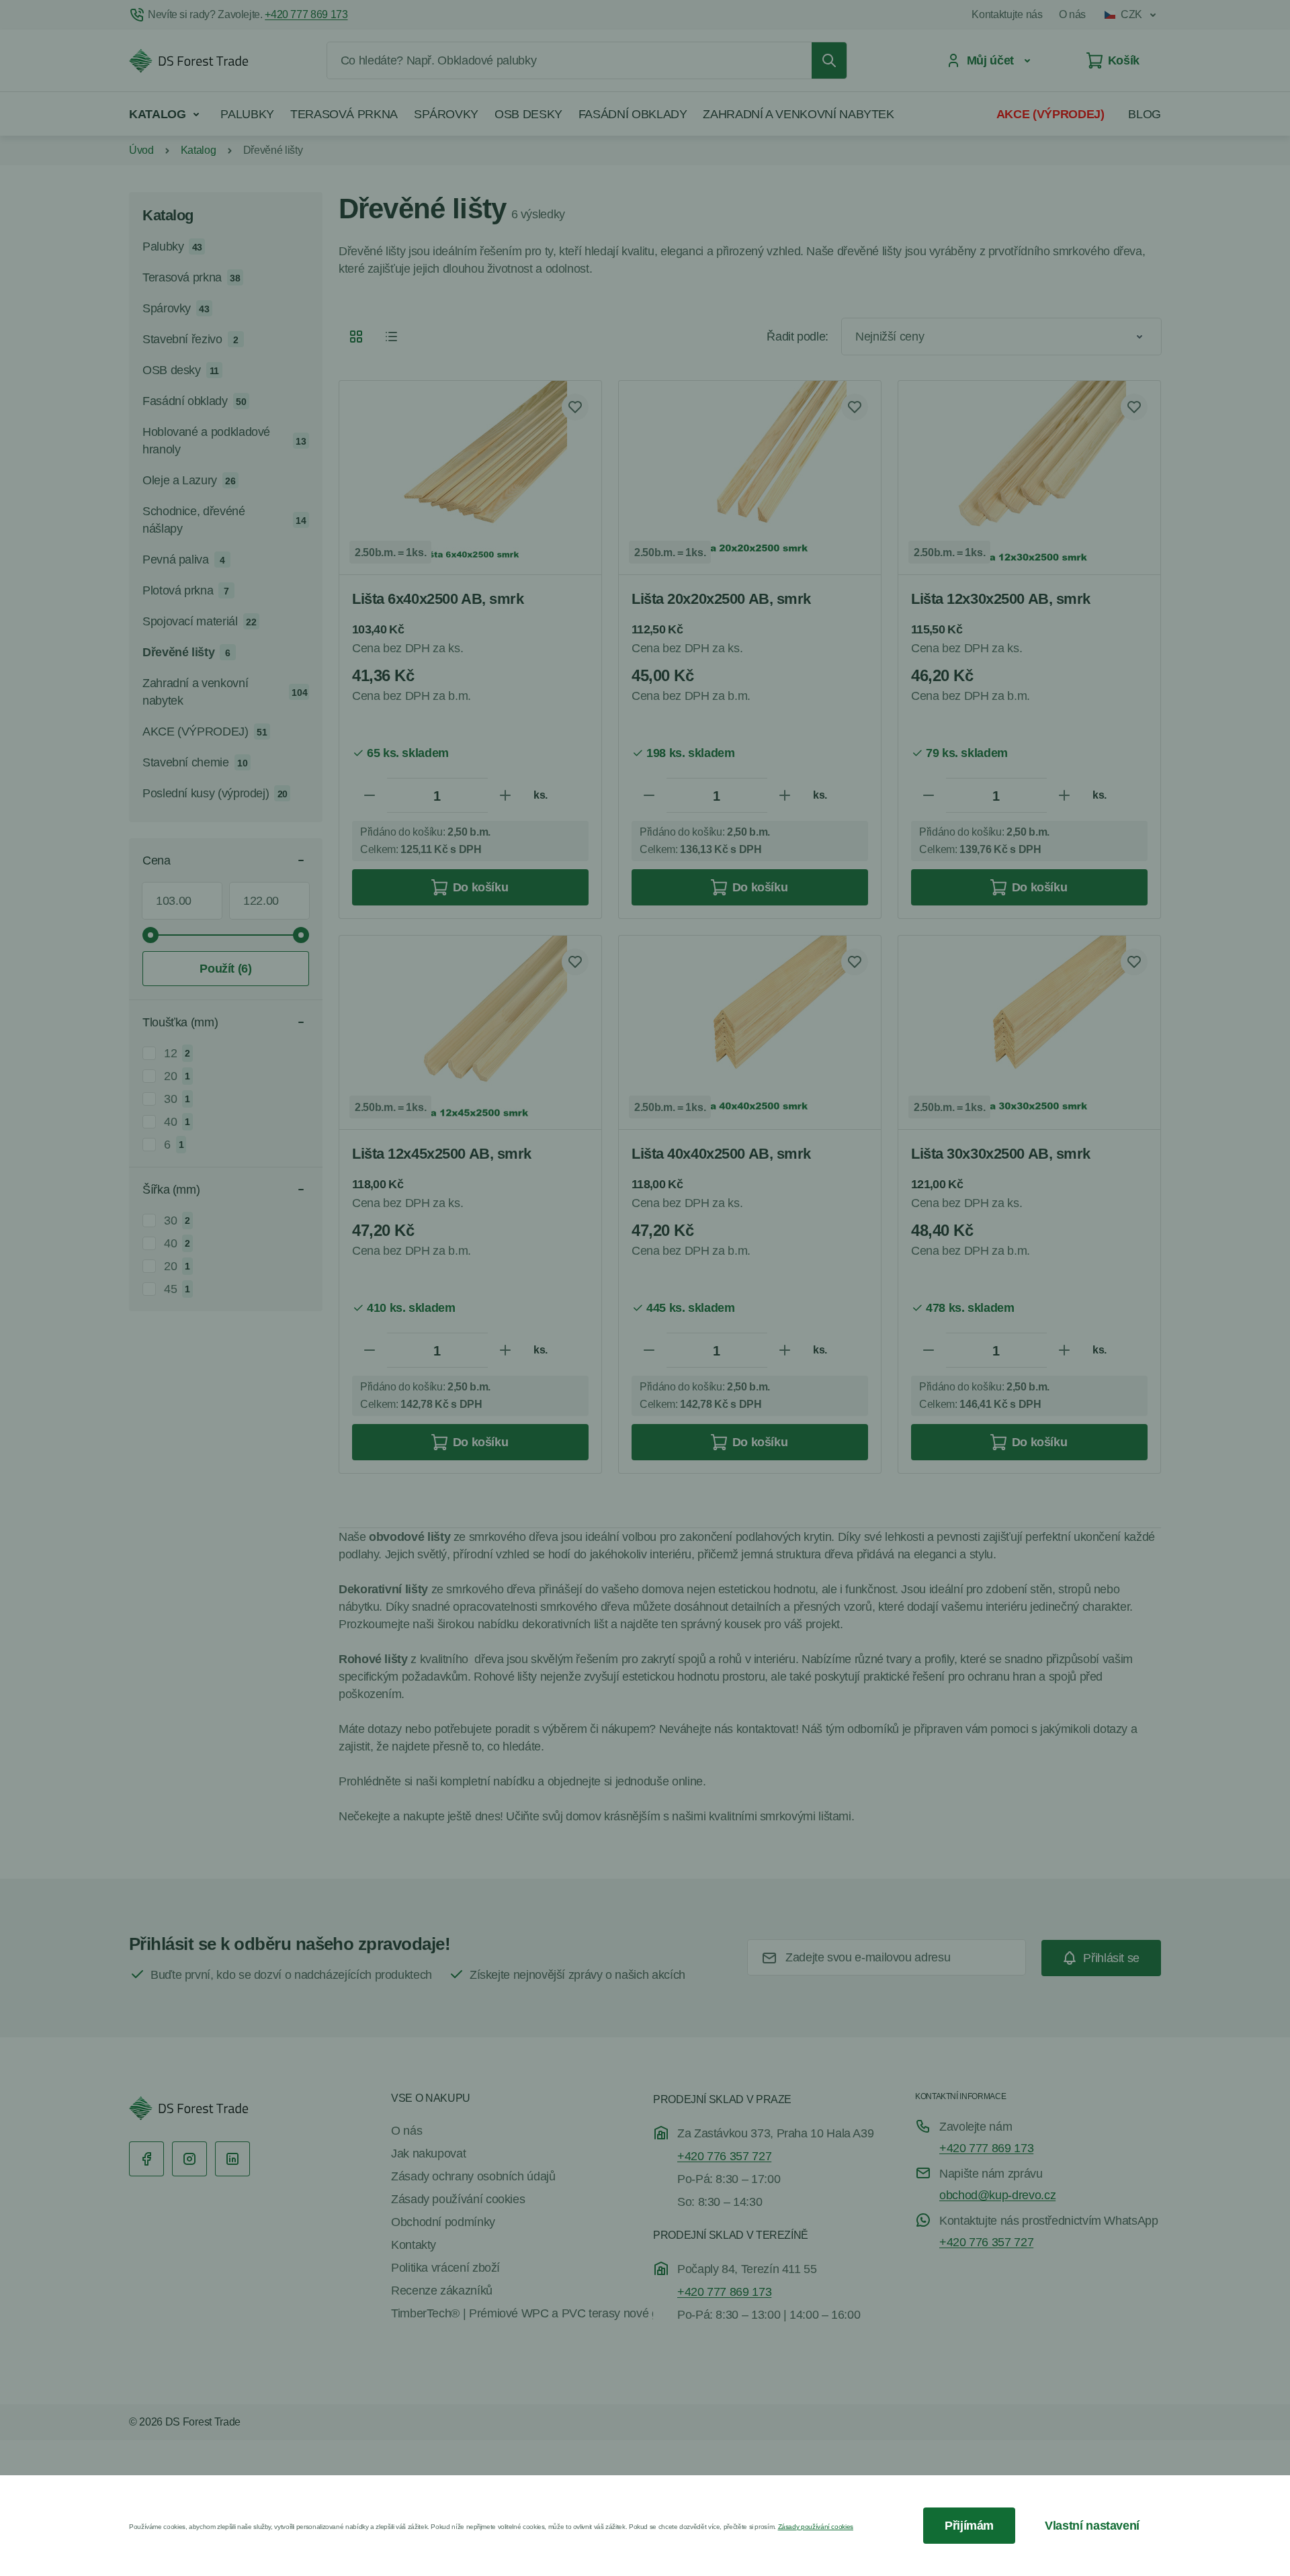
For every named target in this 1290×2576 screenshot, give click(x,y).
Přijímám (969, 2526)
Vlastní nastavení (1092, 2526)
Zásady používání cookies (816, 2527)
